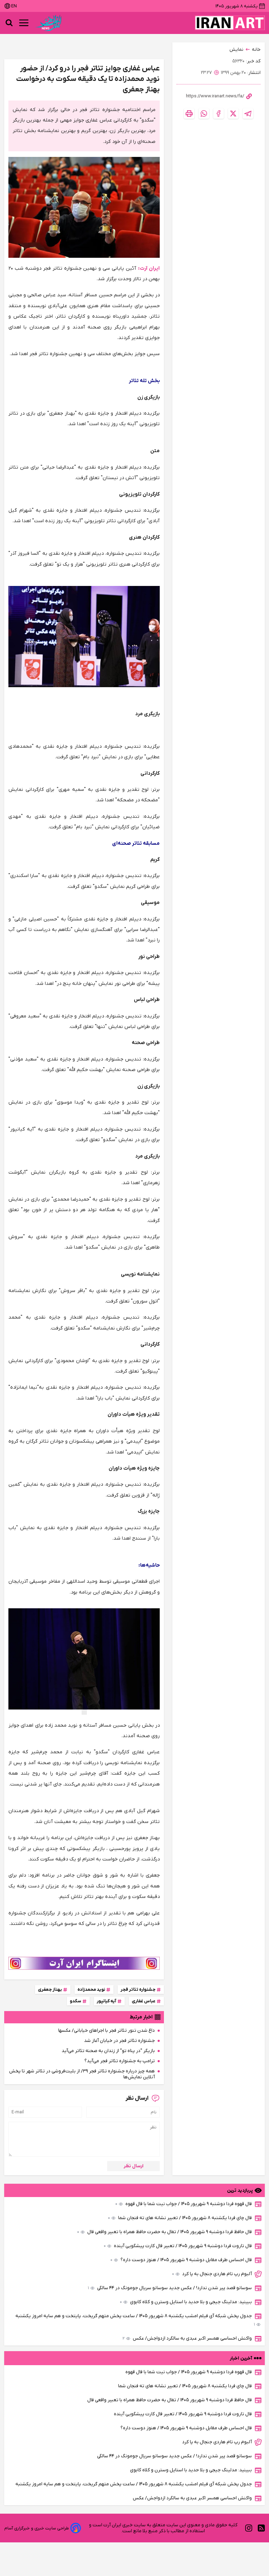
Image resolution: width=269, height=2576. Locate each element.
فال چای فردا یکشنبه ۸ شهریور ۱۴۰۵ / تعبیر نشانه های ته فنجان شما (180, 2218)
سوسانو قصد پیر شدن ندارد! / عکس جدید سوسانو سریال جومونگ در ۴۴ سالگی (170, 2288)
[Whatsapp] (204, 113)
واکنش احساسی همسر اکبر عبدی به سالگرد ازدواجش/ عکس (187, 2338)
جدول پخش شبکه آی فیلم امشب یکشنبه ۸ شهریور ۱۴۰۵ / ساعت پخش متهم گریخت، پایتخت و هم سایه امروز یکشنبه (135, 2320)
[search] (9, 23)
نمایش (236, 50)
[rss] (261, 2528)
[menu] (24, 23)
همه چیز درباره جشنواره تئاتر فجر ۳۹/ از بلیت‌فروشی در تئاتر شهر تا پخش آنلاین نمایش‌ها (82, 2074)
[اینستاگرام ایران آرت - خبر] (84, 1963)
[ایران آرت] (230, 23)
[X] (233, 113)
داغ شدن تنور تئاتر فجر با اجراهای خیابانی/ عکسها (106, 2031)
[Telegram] (248, 113)
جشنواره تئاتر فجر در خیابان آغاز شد (119, 2041)
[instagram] (249, 2528)
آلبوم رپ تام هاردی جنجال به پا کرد (212, 2274)
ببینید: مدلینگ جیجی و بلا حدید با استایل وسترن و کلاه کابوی (186, 2302)
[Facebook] (219, 113)
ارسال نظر (134, 2166)
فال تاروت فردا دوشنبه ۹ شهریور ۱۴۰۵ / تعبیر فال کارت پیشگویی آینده (178, 2246)
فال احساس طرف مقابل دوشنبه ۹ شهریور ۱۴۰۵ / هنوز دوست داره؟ (181, 2260)
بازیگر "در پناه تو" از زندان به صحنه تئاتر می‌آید (108, 2051)
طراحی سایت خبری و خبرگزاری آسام (37, 2528)
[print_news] (189, 113)
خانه (256, 50)
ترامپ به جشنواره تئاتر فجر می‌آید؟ (120, 2061)
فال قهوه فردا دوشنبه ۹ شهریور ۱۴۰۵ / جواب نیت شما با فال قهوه (184, 2204)
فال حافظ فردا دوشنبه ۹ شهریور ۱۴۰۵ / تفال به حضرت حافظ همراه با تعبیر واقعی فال (164, 2232)
